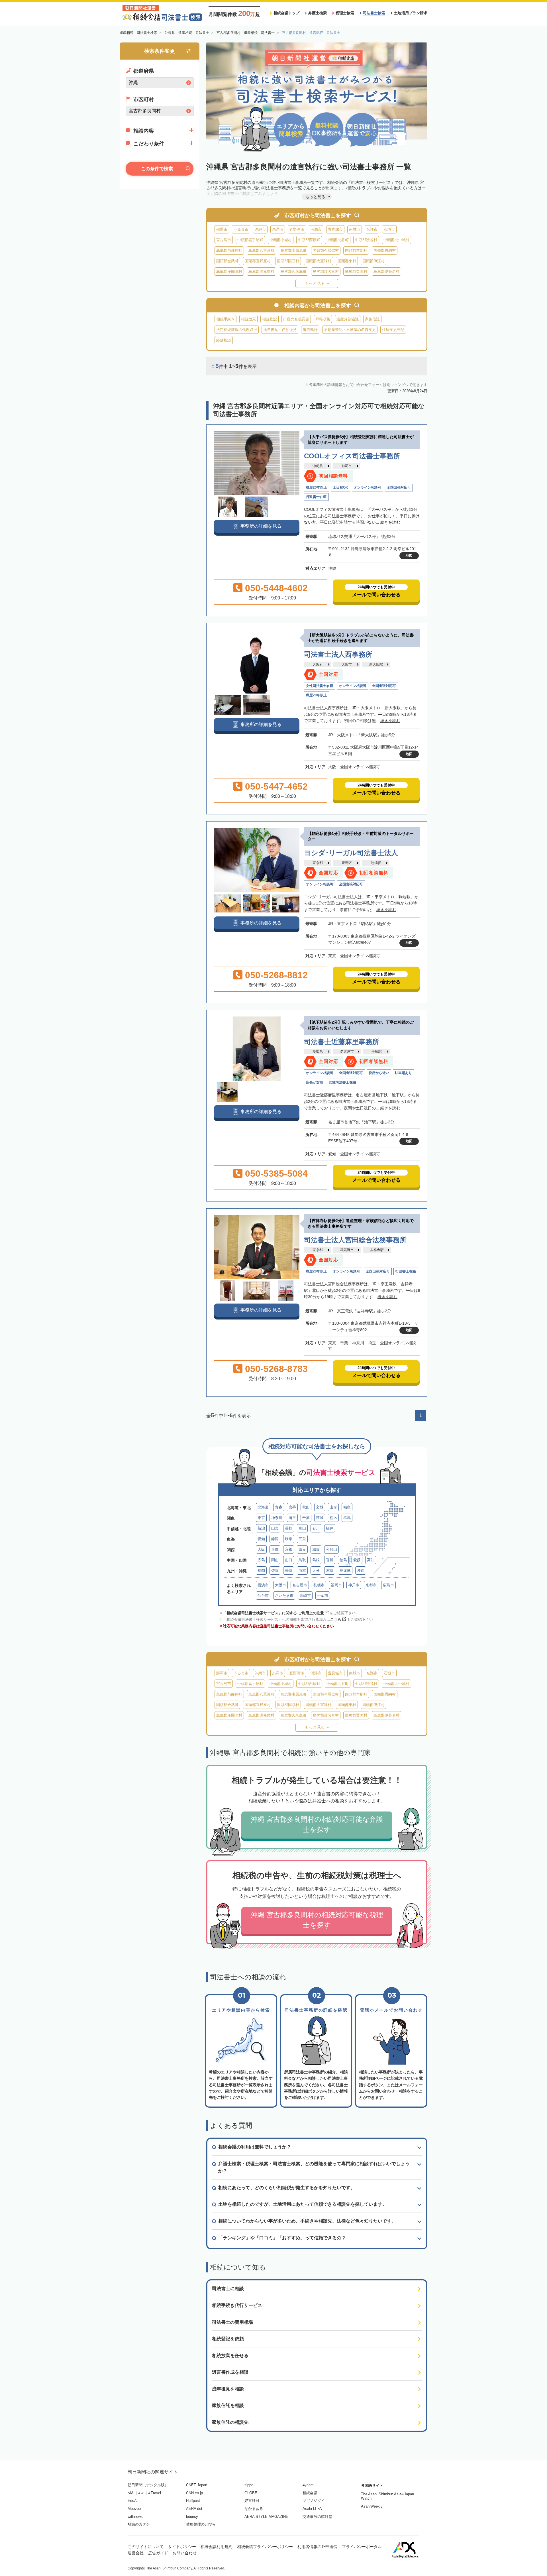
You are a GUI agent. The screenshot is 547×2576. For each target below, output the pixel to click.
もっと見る (315, 283)
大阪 (261, 1549)
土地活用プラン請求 (411, 13)
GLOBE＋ (253, 2493)
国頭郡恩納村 (385, 250)
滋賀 (316, 1549)
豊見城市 (335, 229)
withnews (135, 2517)
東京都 (318, 863)
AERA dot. (195, 2509)
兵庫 (275, 1549)
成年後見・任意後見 (280, 330)
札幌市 (319, 1585)
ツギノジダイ (314, 2501)
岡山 (275, 1560)
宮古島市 (224, 240)
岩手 (292, 1507)
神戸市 (354, 1585)
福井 (330, 1528)
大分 (316, 1570)
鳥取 (302, 1560)
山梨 (275, 1528)
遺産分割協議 (348, 319)
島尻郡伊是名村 (386, 272)
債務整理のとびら (201, 2524)
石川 (316, 1528)
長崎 (289, 1570)
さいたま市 (284, 1596)
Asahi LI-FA (312, 2509)
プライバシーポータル (362, 2547)
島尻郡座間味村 (229, 272)
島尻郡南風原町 (294, 250)
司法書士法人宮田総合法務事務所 (355, 1240)
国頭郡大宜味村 (318, 261)
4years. (309, 2485)
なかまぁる (254, 2509)
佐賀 (275, 1570)
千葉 (306, 1518)
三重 (302, 1539)
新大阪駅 (376, 664)
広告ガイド (158, 2553)
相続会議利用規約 (217, 2547)
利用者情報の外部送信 (317, 2547)
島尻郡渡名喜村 (326, 272)
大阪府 (318, 664)
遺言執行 (310, 330)
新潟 (261, 1528)
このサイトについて (146, 2547)
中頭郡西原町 (309, 240)
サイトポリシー (182, 2547)
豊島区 (347, 863)
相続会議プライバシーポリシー (265, 2547)
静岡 (275, 1539)
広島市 (388, 1585)
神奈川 (277, 1518)
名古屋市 (347, 1052)
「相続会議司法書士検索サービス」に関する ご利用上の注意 (273, 1613)
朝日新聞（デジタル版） (148, 2485)
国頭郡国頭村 (288, 261)
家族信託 (372, 319)
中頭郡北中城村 (396, 240)
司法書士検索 (374, 13)
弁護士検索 (318, 13)
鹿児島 (345, 1570)
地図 (409, 556)
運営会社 (136, 2553)
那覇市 (222, 229)
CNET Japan (197, 2485)
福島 (347, 1507)
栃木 (333, 1518)
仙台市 (263, 1596)
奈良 (302, 1549)
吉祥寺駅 (377, 1250)
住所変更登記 (393, 330)
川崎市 (305, 1596)
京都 (289, 1549)
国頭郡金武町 (227, 261)
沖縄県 (318, 466)
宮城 (320, 1507)
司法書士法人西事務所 (338, 654)
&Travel (155, 2493)
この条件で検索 (157, 169)
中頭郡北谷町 (338, 240)
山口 (289, 1560)
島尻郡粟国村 (356, 272)
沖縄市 (260, 229)
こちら (336, 1620)
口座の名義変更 (296, 319)
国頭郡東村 (347, 261)
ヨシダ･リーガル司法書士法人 (351, 853)
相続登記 (270, 319)
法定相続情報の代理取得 (237, 330)
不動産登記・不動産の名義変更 (350, 330)
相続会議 (310, 2493)
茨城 (320, 1518)
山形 (333, 1507)
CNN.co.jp (194, 2493)
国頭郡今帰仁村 (326, 250)
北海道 (263, 1507)
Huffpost (193, 2501)
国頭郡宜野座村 (258, 261)
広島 (261, 1560)
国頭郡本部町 (356, 250)
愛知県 (318, 1052)
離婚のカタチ (139, 2524)
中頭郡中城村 (281, 240)
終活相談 (224, 340)
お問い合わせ (185, 2553)
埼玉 (292, 1518)
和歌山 (331, 1549)
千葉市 (323, 1596)
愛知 (261, 1539)
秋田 (306, 1507)
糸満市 (278, 229)
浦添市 (316, 229)
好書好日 (252, 2501)
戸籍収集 (323, 319)
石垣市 (389, 229)
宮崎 (330, 1570)
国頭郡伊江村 (373, 261)
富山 (302, 1528)
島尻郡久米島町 (294, 272)
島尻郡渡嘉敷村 (261, 272)
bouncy (192, 2517)
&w (141, 2493)
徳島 (343, 1560)
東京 (261, 1518)
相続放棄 (248, 319)
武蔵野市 (347, 1250)
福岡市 (336, 1585)
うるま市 (241, 229)
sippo (249, 2485)
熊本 (302, 1570)
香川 (330, 1560)
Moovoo (134, 2509)
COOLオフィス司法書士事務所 (352, 456)
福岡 (261, 1570)
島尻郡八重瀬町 (261, 250)
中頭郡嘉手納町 (250, 240)
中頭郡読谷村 (366, 240)
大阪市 (347, 664)
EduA (132, 2501)
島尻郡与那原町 (229, 250)
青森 (279, 1507)
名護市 (372, 229)
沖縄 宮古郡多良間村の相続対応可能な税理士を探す (317, 1920)
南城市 (355, 229)
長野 (289, 1528)
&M (130, 2493)
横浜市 (263, 1585)
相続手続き (225, 319)
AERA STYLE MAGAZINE (266, 2517)
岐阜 (289, 1539)
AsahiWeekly (372, 2506)
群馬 (347, 1518)
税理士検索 (345, 13)
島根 (316, 1560)
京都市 (371, 1585)
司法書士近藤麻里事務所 (342, 1042)
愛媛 (357, 1560)
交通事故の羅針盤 (317, 2517)
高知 (371, 1560)
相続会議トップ (286, 13)
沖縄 (361, 1570)
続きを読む (390, 522)
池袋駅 (376, 863)
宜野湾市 (297, 229)
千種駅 (377, 1052)
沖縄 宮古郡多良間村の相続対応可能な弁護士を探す (317, 1824)
